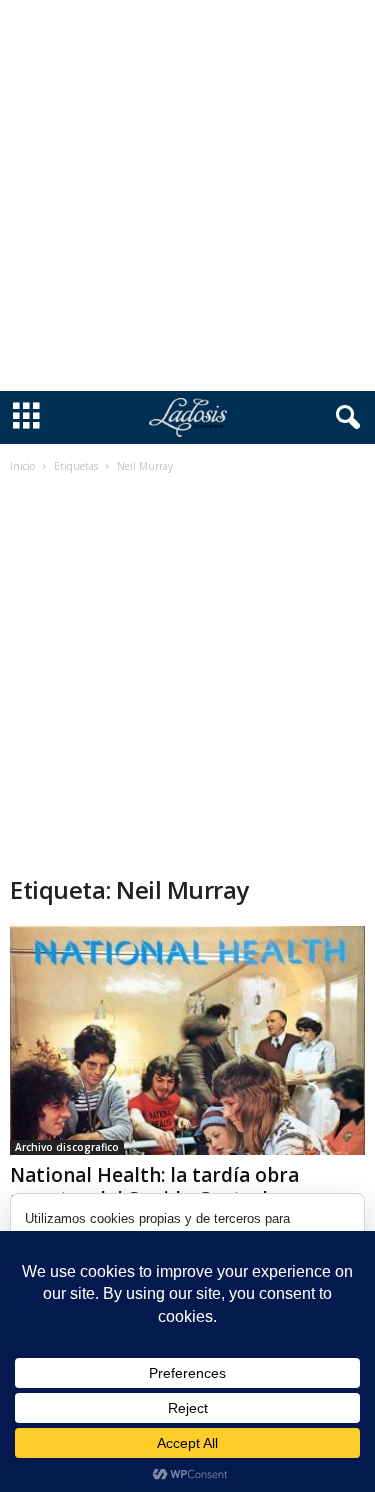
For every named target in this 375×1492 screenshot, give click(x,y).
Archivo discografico (67, 1147)
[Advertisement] (187, 195)
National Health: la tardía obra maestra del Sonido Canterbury (157, 1187)
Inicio (22, 466)
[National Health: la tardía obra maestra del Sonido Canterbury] (187, 1040)
